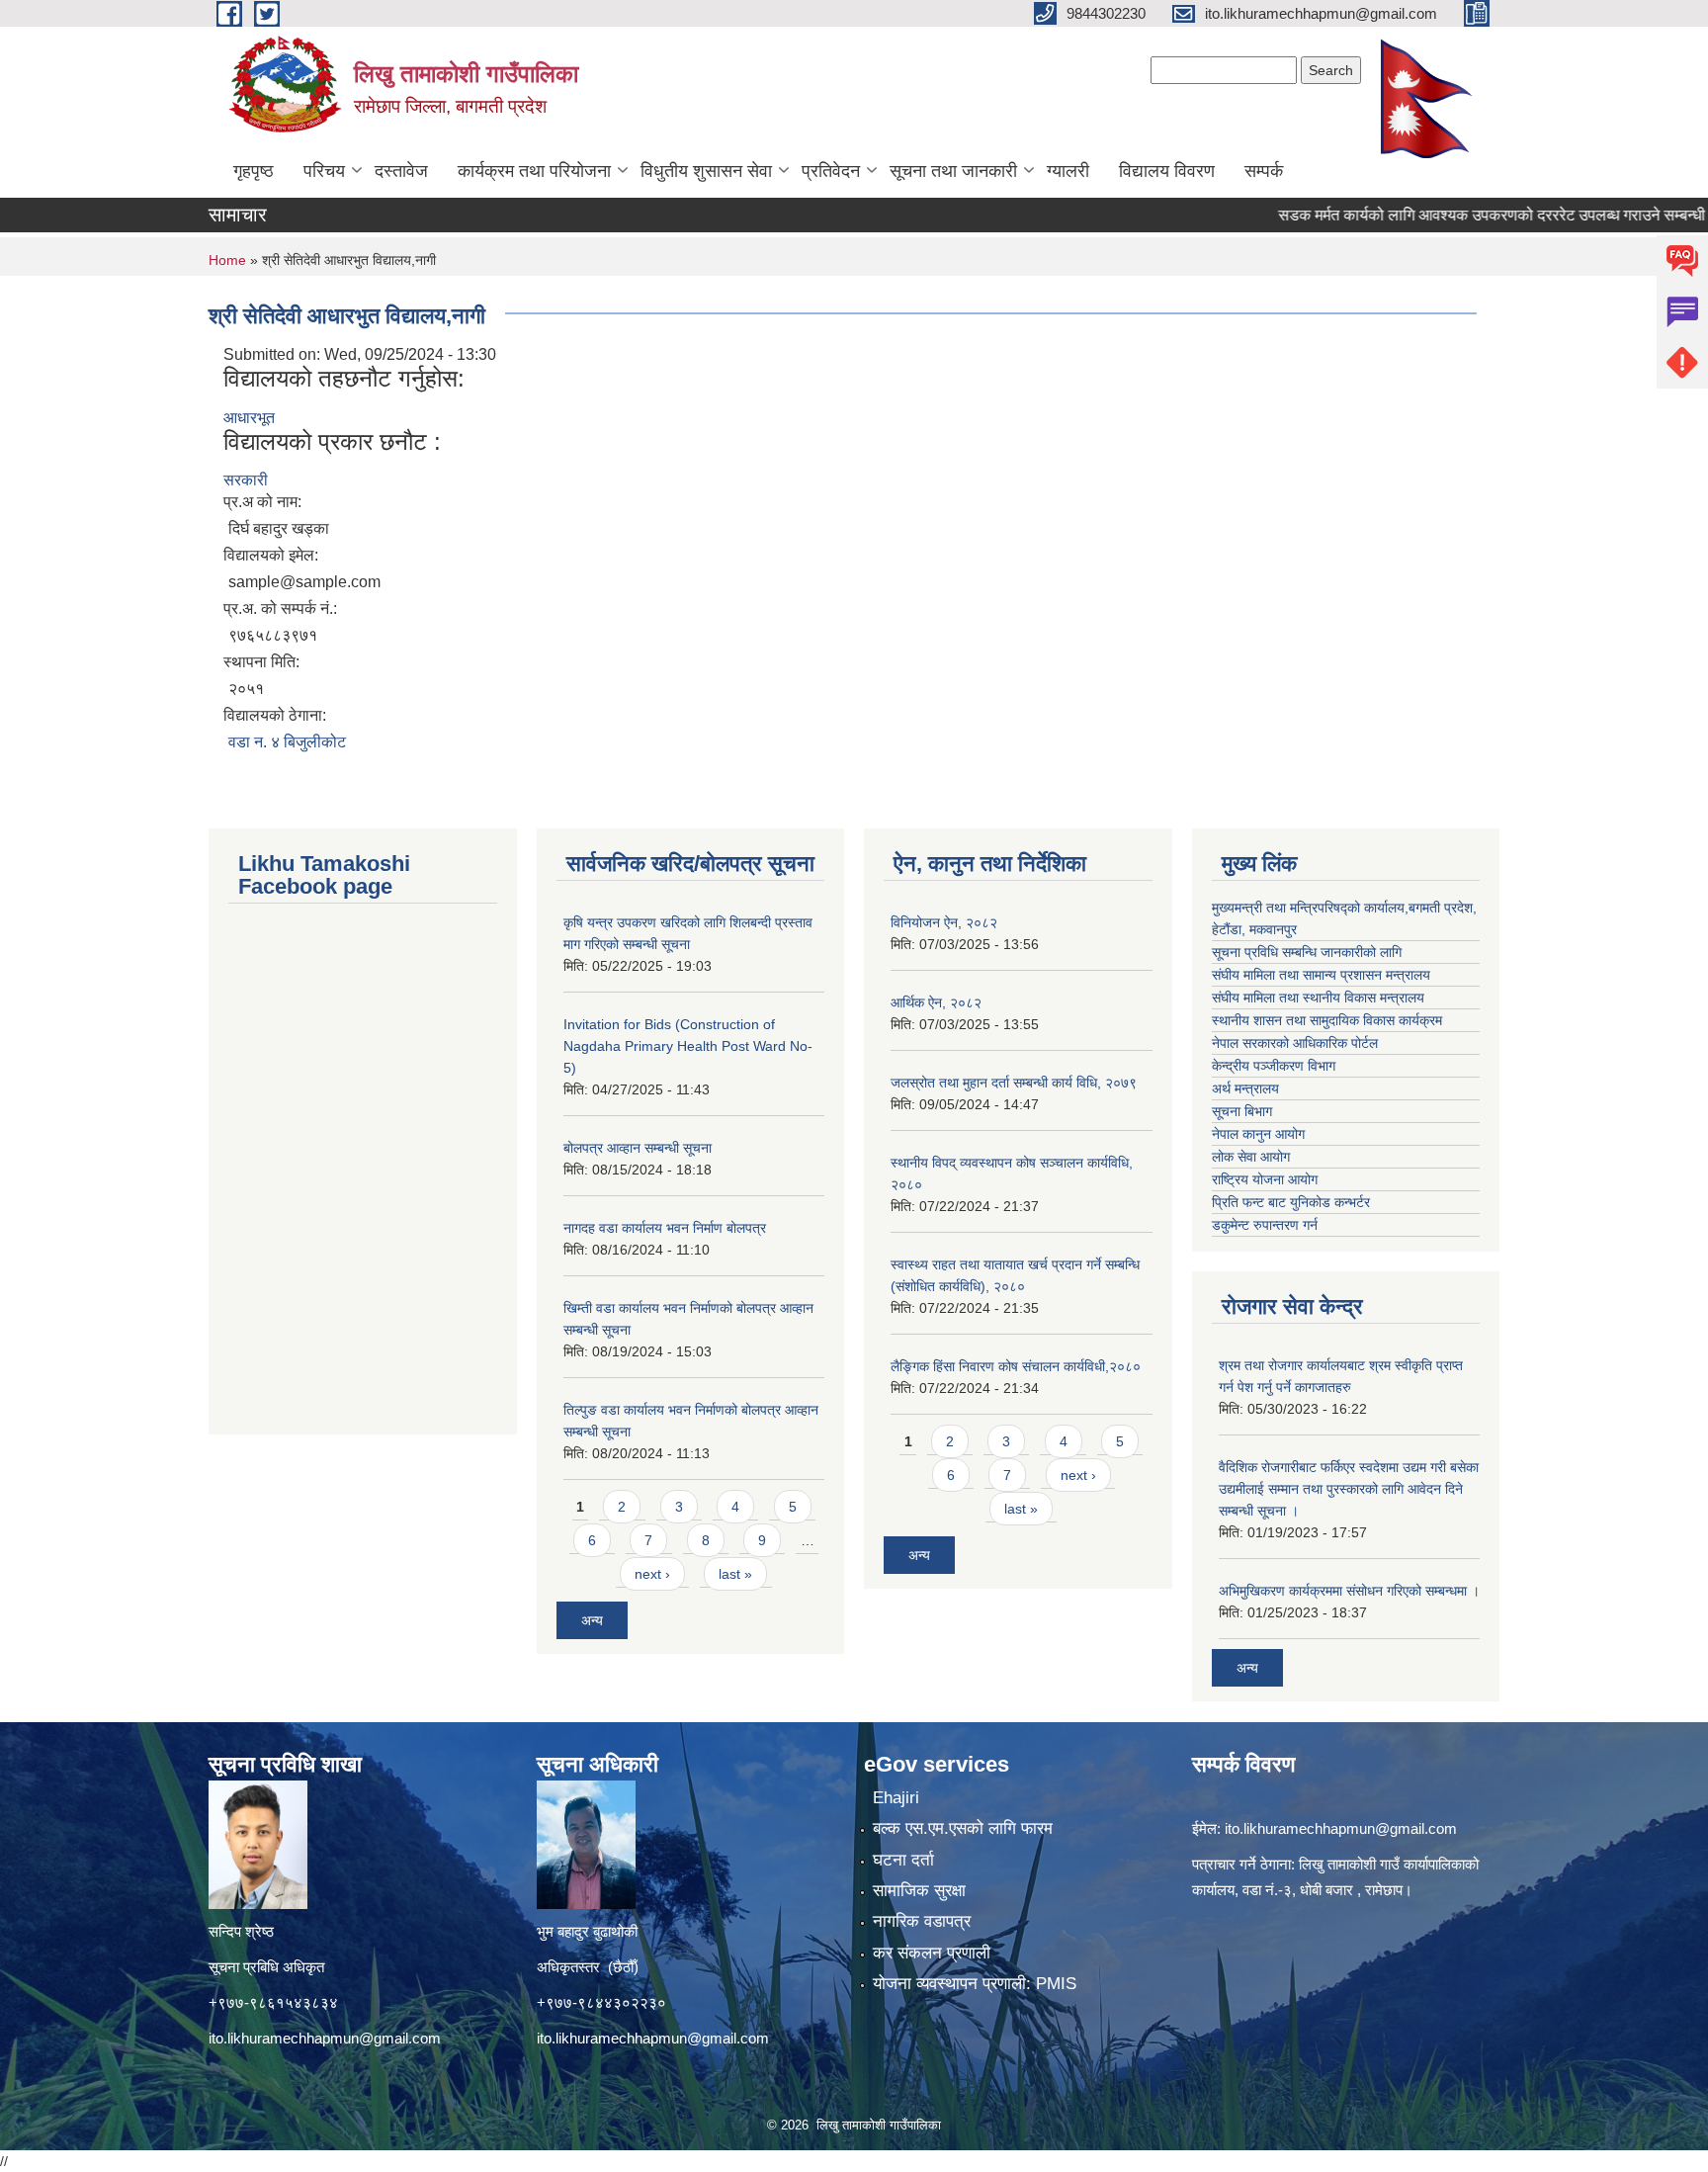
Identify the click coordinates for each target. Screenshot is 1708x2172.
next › (652, 1574)
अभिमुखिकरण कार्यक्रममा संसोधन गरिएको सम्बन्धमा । (1349, 1591)
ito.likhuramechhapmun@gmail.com (325, 2038)
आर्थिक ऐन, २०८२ (936, 1002)
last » (735, 1574)
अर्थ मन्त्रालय (1245, 1088)
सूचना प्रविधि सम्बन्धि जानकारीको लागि (1307, 952)
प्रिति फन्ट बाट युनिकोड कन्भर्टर (1291, 1202)
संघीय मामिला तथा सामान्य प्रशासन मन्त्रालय (1321, 975)
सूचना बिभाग (1242, 1111)
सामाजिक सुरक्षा (919, 1891)
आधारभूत (249, 418)
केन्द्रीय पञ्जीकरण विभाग (1274, 1066)
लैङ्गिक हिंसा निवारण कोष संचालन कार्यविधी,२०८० (1016, 1366)
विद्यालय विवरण (1167, 171)
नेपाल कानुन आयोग (1258, 1134)
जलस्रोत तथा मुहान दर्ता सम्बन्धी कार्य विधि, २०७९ (1014, 1083)
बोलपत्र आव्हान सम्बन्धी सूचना (638, 1148)
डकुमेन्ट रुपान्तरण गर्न (1265, 1225)
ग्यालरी (1068, 171)
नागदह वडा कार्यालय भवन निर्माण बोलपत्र (665, 1228)
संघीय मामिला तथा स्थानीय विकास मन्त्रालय (1318, 998)
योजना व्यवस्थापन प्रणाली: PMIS (975, 1984)
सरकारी (246, 480)
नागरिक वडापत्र (922, 1921)
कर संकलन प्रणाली (932, 1953)
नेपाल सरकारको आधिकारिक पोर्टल (1295, 1043)
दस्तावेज (401, 171)
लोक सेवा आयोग (1251, 1157)
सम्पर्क (1264, 171)
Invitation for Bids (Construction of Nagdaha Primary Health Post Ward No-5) (688, 1046)
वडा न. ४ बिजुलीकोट (287, 742)
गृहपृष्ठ (254, 171)
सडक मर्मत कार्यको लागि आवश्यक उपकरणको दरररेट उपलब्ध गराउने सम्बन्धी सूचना (1465, 215)
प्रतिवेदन (831, 171)
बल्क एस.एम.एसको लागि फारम (963, 1828)
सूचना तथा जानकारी (953, 171)
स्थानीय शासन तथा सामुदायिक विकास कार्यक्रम (1327, 1020)
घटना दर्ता (903, 1860)
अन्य (592, 1620)
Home (227, 260)
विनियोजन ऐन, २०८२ (944, 922)
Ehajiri (896, 1798)
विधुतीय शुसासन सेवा (706, 171)
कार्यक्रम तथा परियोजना (534, 171)
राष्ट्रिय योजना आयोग (1265, 1179)
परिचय (324, 171)
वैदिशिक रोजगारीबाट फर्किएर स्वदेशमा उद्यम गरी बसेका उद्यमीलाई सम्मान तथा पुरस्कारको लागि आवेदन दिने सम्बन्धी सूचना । (1349, 1489)
